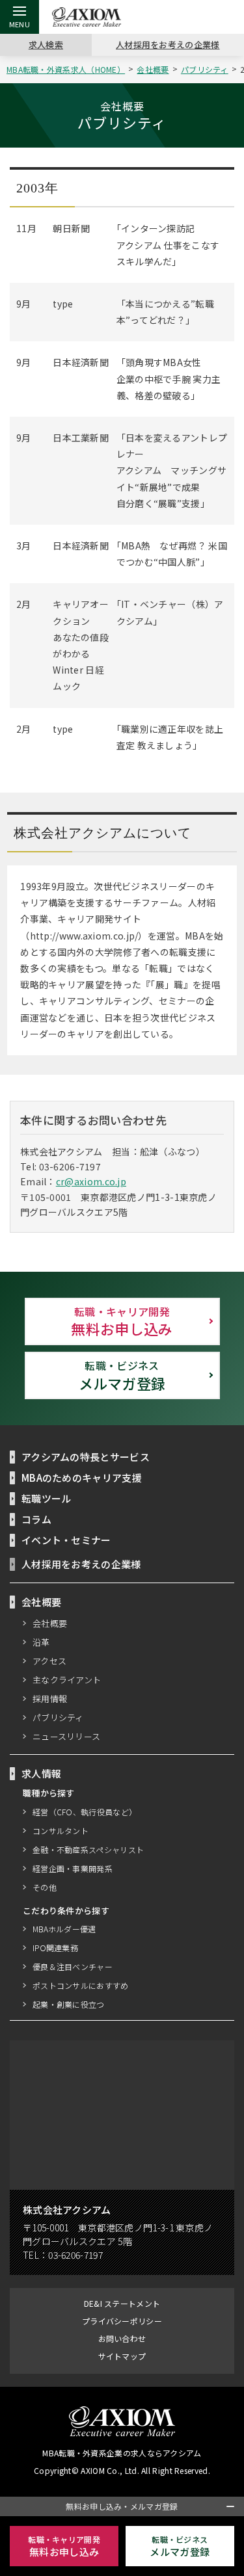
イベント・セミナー (66, 1540)
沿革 (41, 1642)
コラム (36, 1519)
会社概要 (153, 69)
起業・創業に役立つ (69, 2004)
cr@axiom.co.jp (91, 1181)
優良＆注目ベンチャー (73, 1966)
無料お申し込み (122, 1321)
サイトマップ (122, 2356)
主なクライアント (67, 1680)
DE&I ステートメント (122, 2303)
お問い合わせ (122, 2338)
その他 (45, 1887)
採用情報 (50, 1699)
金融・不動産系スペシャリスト (88, 1849)
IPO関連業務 (55, 1948)
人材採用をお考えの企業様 (168, 45)
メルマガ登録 (122, 1375)
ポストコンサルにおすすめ (81, 1985)
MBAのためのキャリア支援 (82, 1478)
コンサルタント (61, 1831)
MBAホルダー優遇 (64, 1929)
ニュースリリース (66, 1736)
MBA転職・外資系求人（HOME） (66, 69)
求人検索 (46, 45)
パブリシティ (205, 69)
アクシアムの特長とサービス (86, 1457)
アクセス (49, 1661)
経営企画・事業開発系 (73, 1868)
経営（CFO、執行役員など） (85, 1812)
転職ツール (47, 1498)
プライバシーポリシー (122, 2321)
